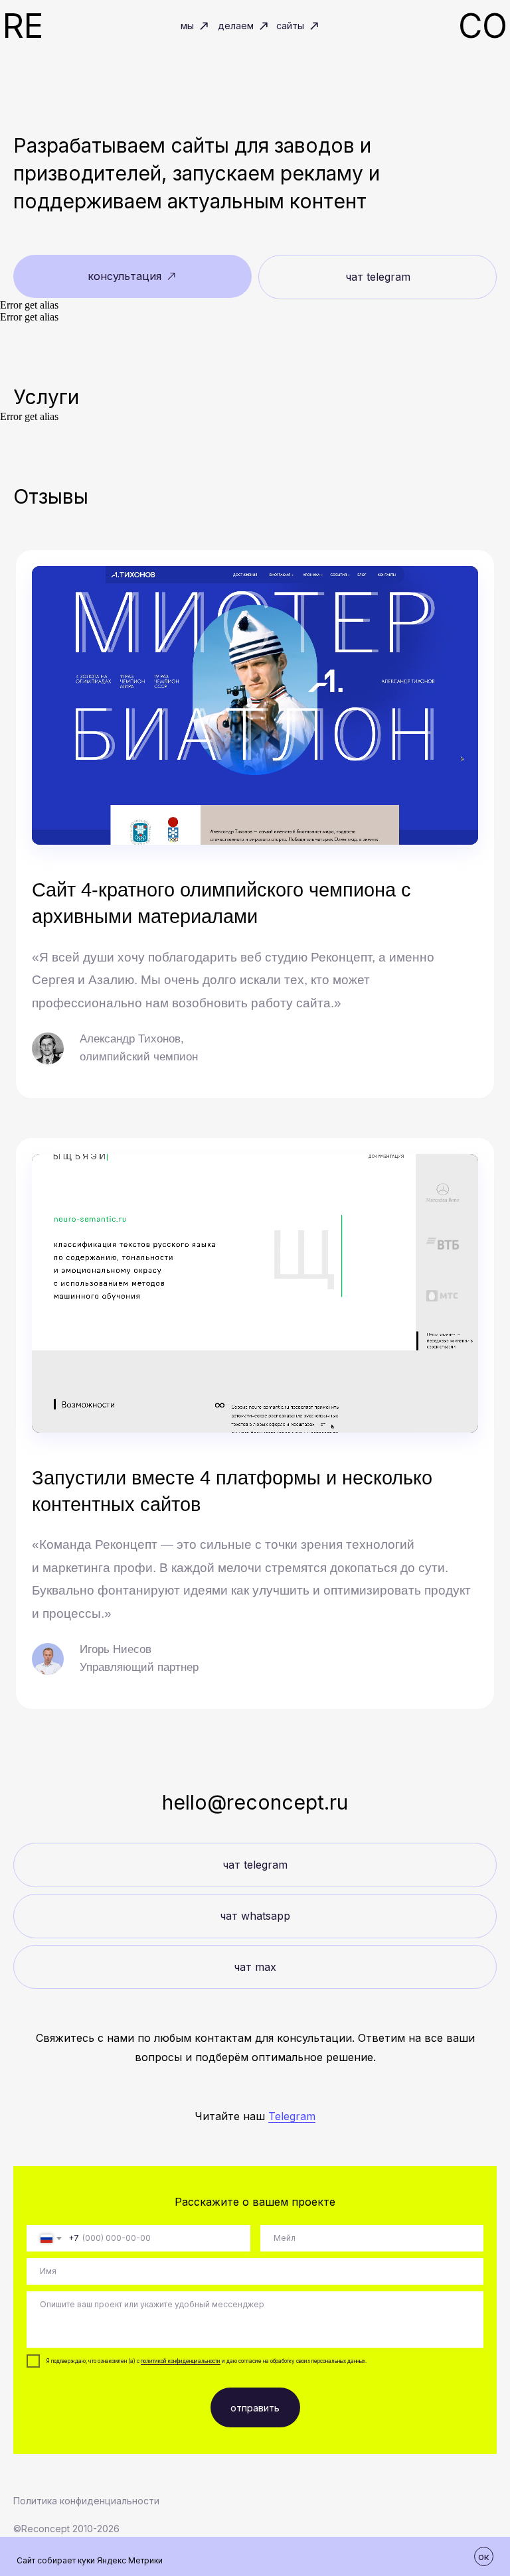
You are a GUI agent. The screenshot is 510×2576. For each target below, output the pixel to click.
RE (23, 26)
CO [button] (483, 26)
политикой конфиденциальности (181, 2361)
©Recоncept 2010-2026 (66, 2529)
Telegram (292, 2116)
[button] (132, 276)
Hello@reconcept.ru (255, 1802)
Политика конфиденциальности (86, 2501)
